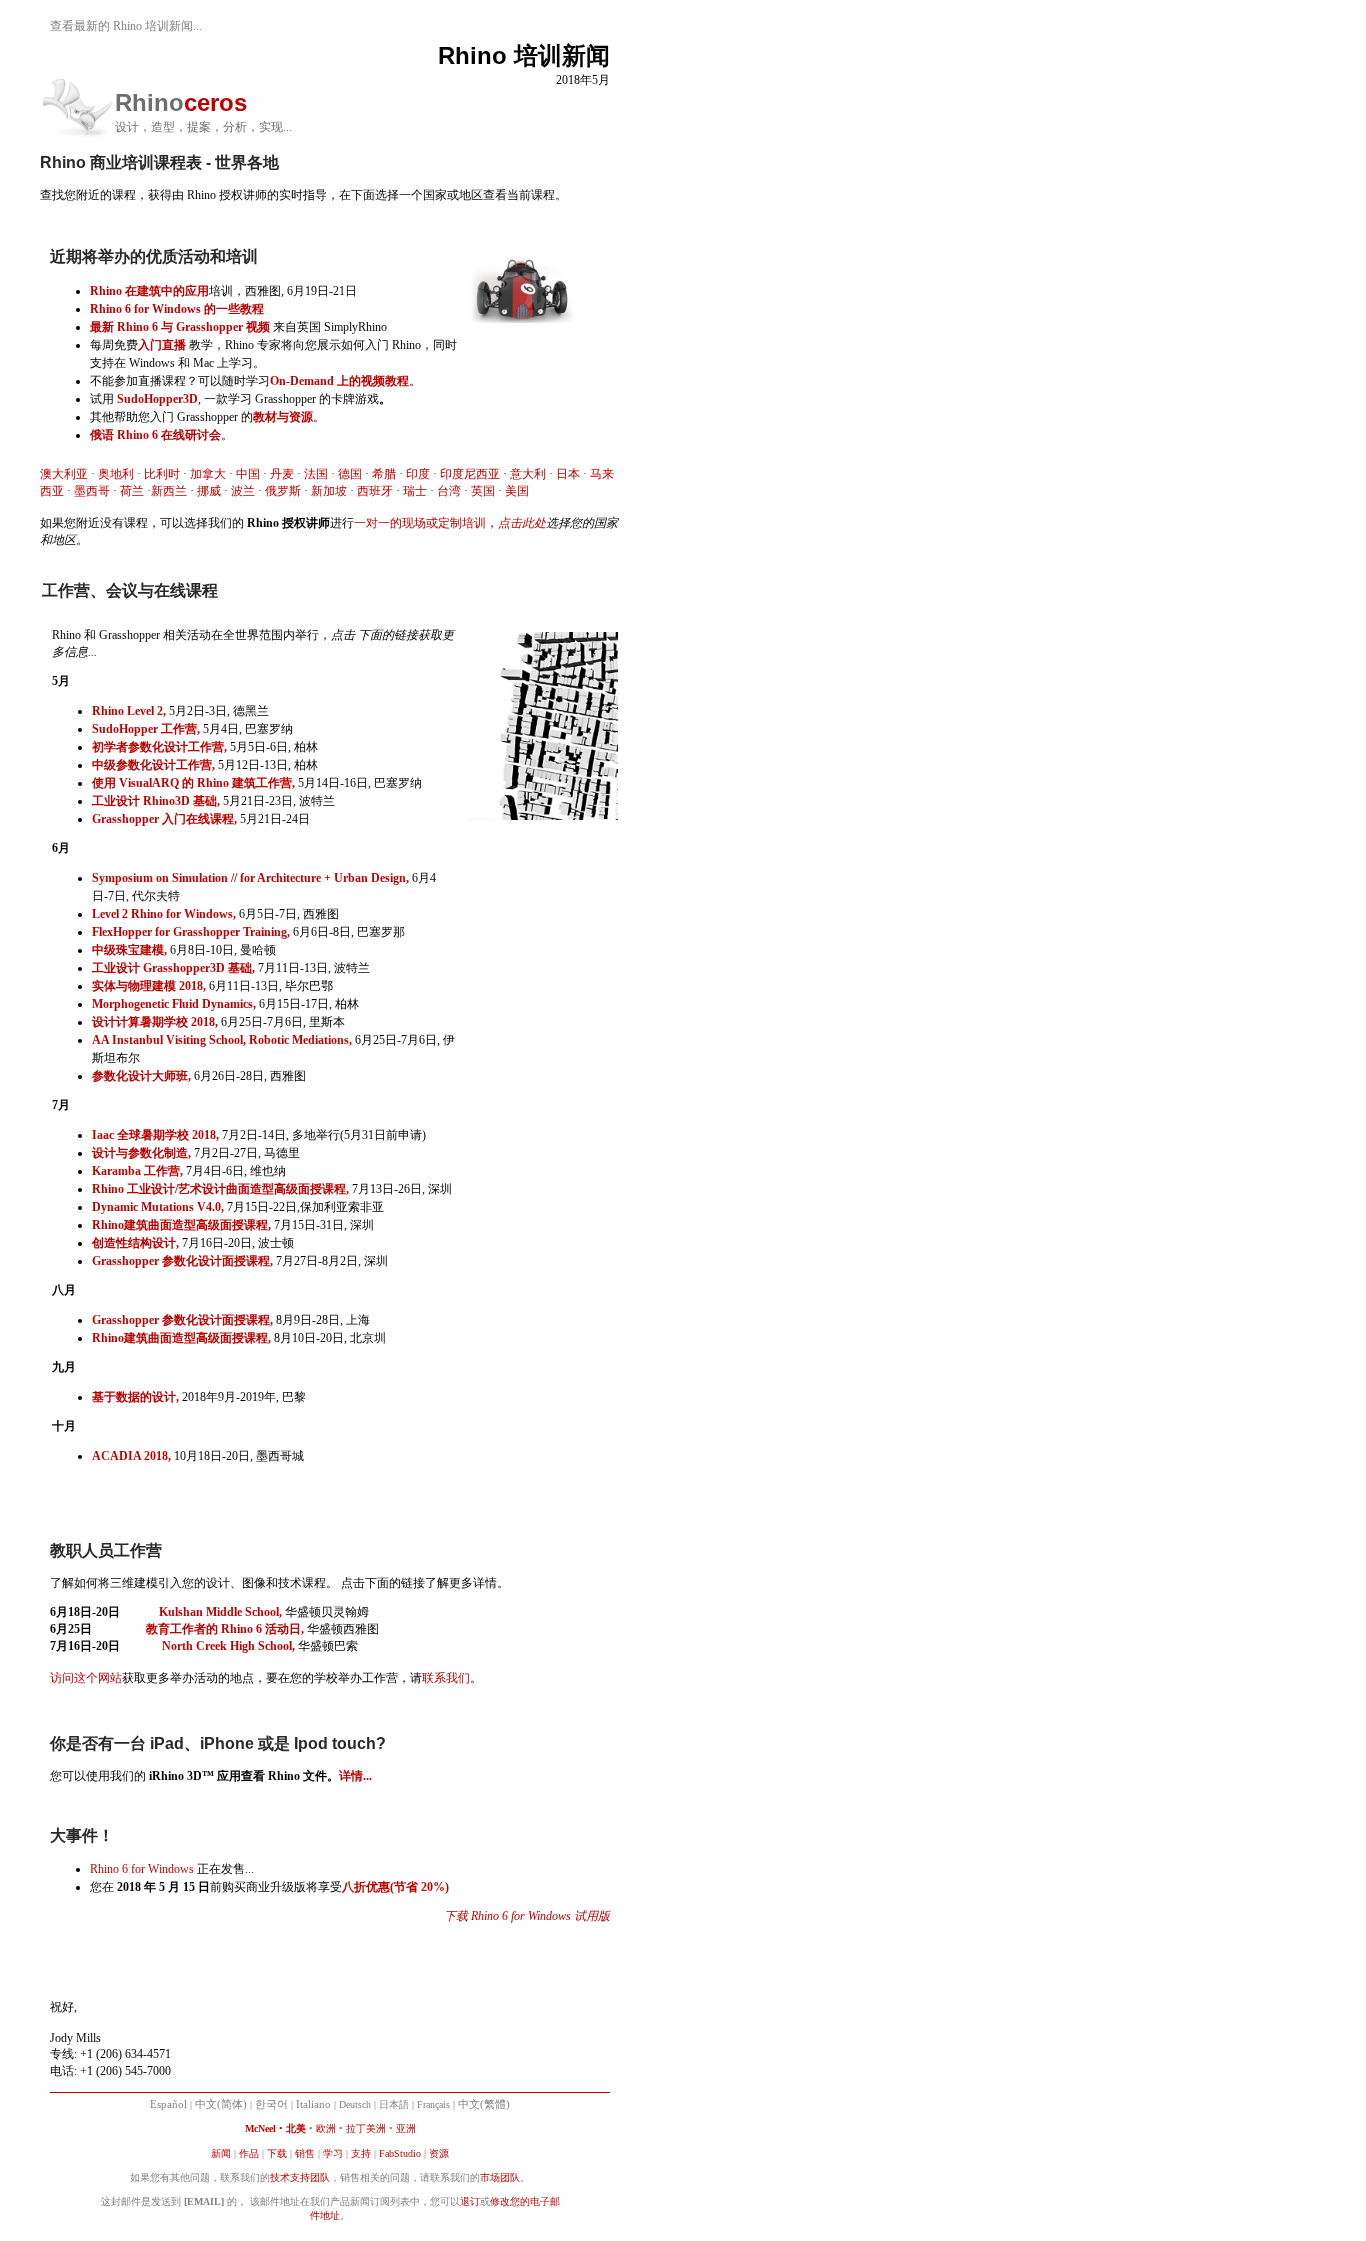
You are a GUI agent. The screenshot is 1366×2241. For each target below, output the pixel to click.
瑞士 (415, 491)
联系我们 (446, 1678)
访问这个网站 (86, 1678)
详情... (355, 1776)
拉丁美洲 (366, 2128)
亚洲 (406, 2128)
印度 (418, 474)
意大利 (528, 474)
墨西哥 (92, 491)
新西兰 (169, 491)
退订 (470, 2201)
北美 (296, 2128)
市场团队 (500, 2177)
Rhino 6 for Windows (142, 1869)
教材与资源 (283, 417)
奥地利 (116, 474)
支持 (361, 2153)
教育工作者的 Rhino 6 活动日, (225, 1629)
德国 (350, 474)
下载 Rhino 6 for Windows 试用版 (527, 1916)
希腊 (384, 474)
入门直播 (162, 345)
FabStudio (400, 2153)
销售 (305, 2153)
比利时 (162, 474)
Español (168, 2104)
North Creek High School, (228, 1646)
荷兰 (132, 491)
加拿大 (208, 474)
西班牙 (375, 491)
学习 (333, 2153)
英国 (483, 491)
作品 (249, 2153)
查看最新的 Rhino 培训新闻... (126, 26)
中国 (248, 474)
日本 (568, 474)
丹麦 (282, 474)
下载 (277, 2153)
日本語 (394, 2104)
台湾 (449, 491)
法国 (316, 474)
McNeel (260, 2128)
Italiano (313, 2104)
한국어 (271, 2104)
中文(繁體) (484, 2104)
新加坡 (329, 491)
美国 (517, 491)
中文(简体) (221, 2104)
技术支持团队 (300, 2177)
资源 (439, 2153)
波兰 (243, 491)
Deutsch (355, 2104)
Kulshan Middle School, (220, 1612)
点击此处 (522, 523)
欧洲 (326, 2128)
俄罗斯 (283, 491)
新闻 (221, 2153)
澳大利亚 (64, 474)
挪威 (209, 491)
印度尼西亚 (470, 474)
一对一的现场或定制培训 (420, 523)
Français (433, 2104)
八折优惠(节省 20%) (395, 1887)
